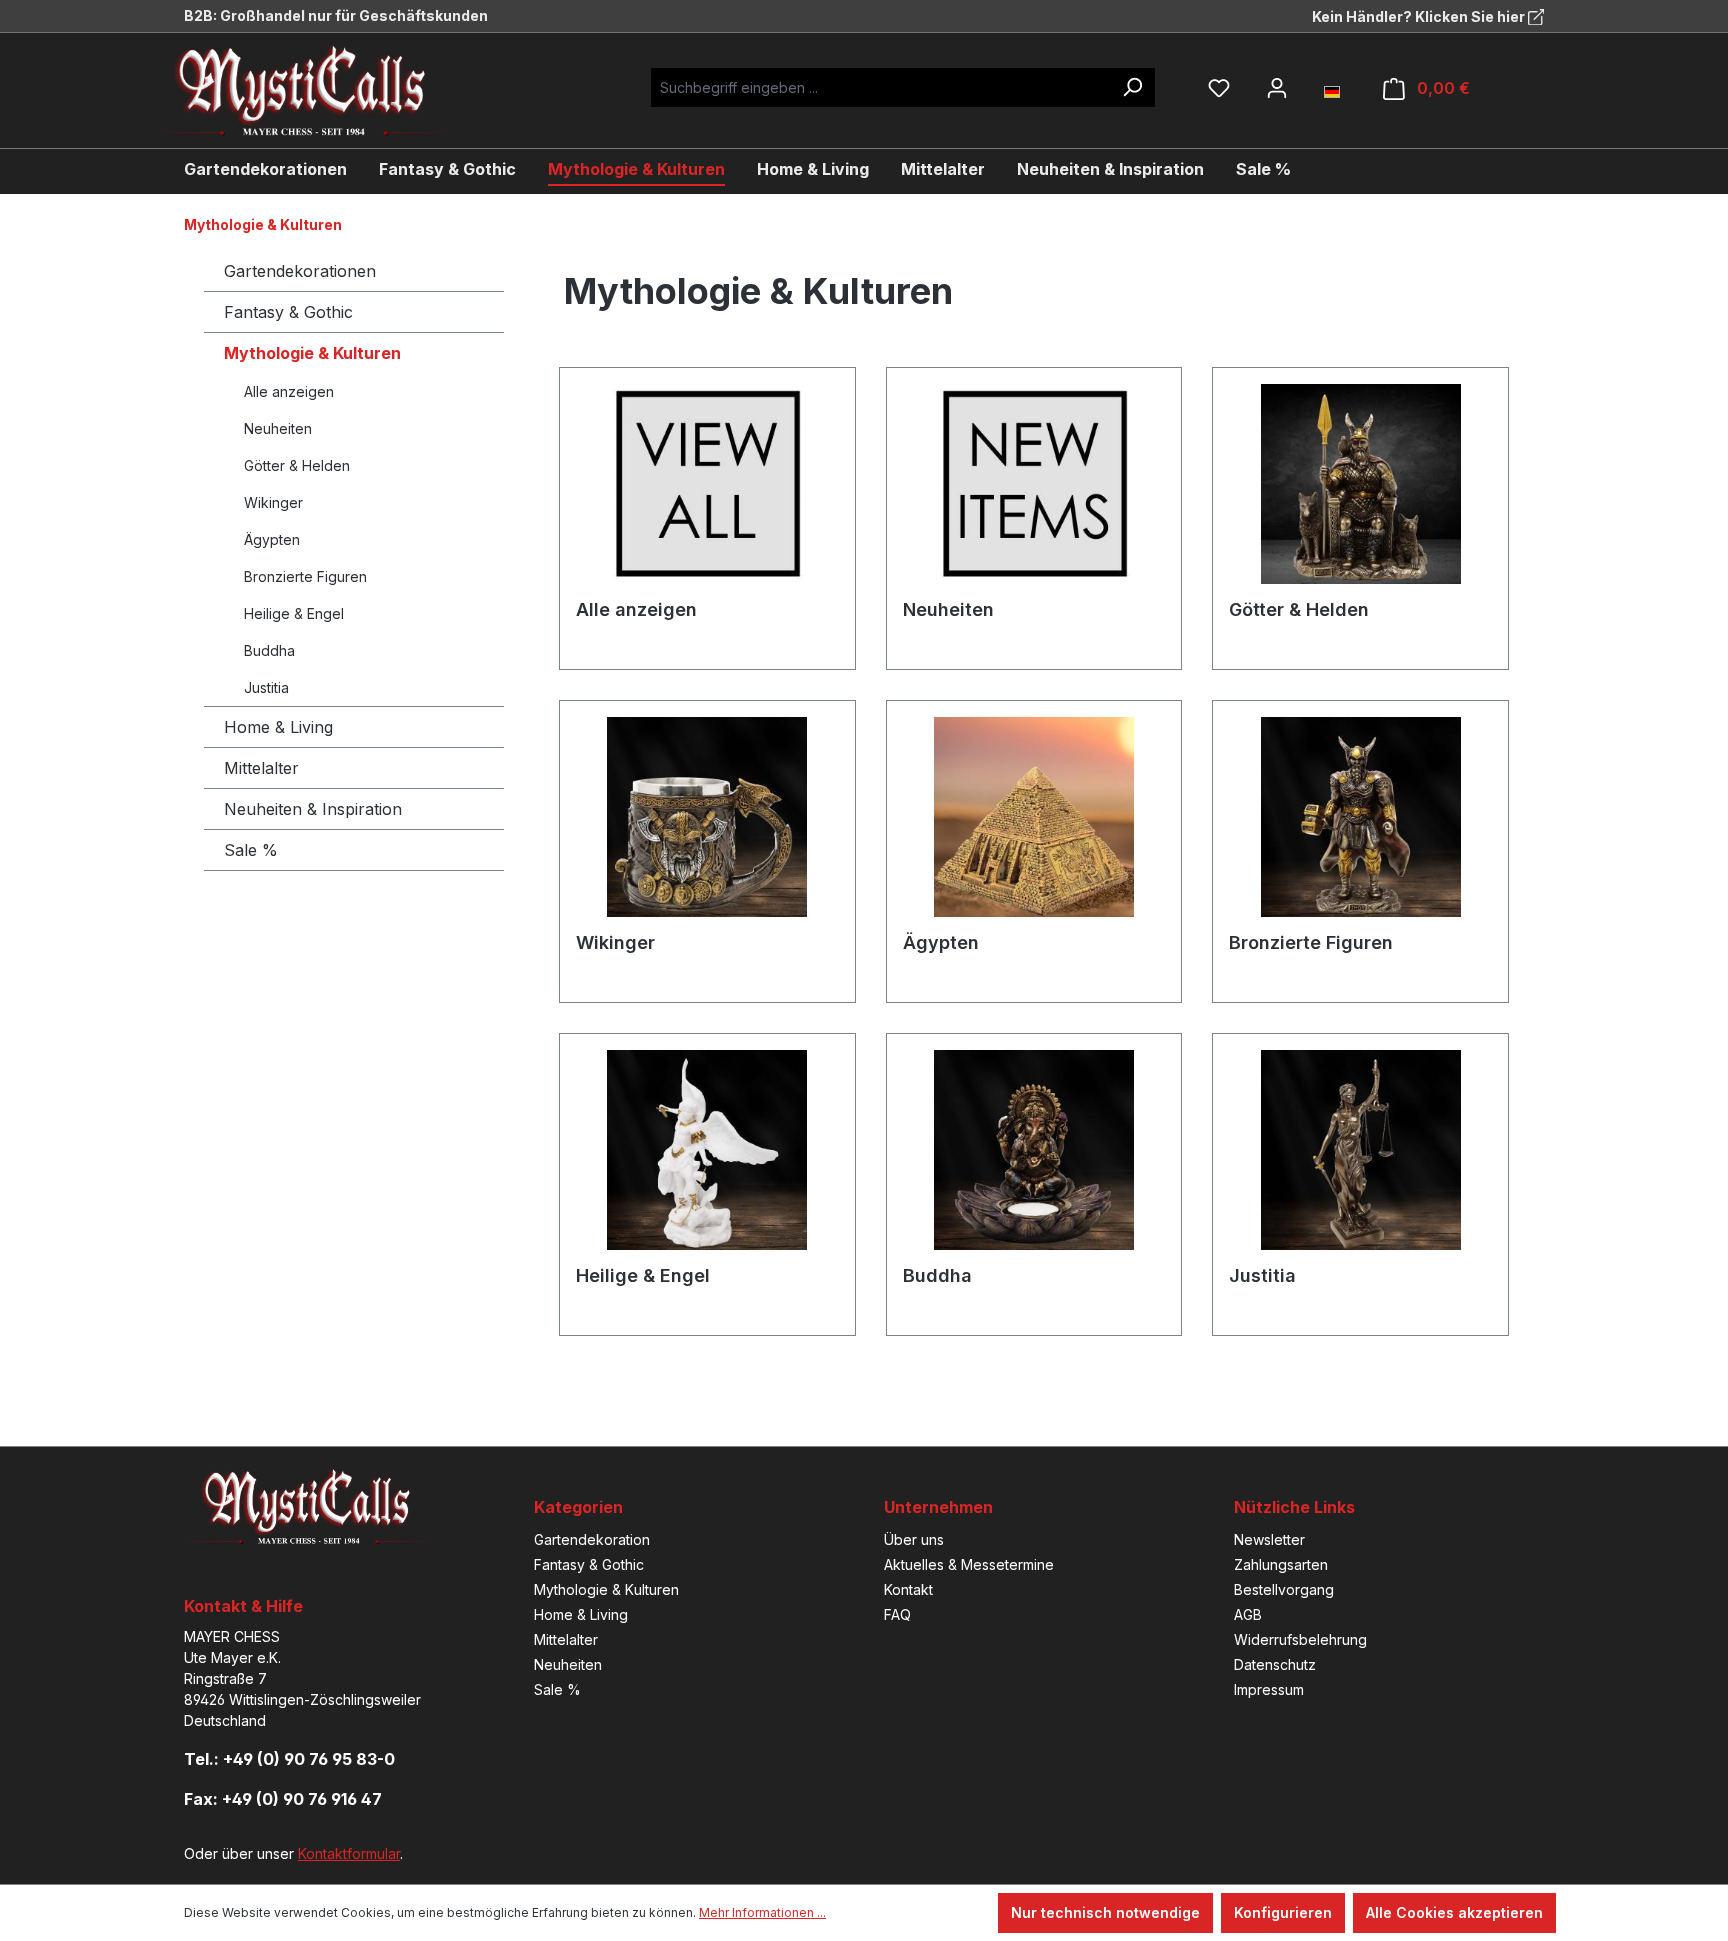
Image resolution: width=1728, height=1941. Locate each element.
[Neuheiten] (1034, 484)
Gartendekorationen (300, 271)
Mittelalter (261, 768)
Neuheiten (278, 428)
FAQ (897, 1614)
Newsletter (1269, 1539)
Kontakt (908, 1589)
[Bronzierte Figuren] (1360, 817)
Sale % (251, 850)
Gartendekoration (592, 1539)
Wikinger (273, 502)
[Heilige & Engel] (707, 1150)
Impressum (1269, 1689)
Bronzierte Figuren (305, 576)
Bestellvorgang (1284, 1589)
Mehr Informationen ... (762, 1912)
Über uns (914, 1539)
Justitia (266, 687)
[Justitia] (1360, 1150)
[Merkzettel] (1219, 88)
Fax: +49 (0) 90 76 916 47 (283, 1799)
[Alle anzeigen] (707, 484)
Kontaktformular (349, 1853)
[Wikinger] (707, 817)
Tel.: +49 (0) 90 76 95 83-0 (289, 1759)
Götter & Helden (297, 465)
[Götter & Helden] (1360, 484)
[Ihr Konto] (1277, 88)
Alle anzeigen (289, 391)
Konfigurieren (1283, 1912)
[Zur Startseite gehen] (319, 90)
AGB (1248, 1614)
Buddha (269, 650)
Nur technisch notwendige (1105, 1912)
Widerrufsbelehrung (1300, 1639)
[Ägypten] (1034, 817)
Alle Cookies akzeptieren (1454, 1912)
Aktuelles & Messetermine (969, 1564)
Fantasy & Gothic (288, 312)
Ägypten (272, 539)
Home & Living (278, 727)
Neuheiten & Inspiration (313, 809)
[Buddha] (1034, 1150)
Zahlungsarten (1281, 1564)
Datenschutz (1275, 1664)
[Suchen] (1132, 87)
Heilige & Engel (294, 613)
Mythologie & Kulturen (312, 353)
